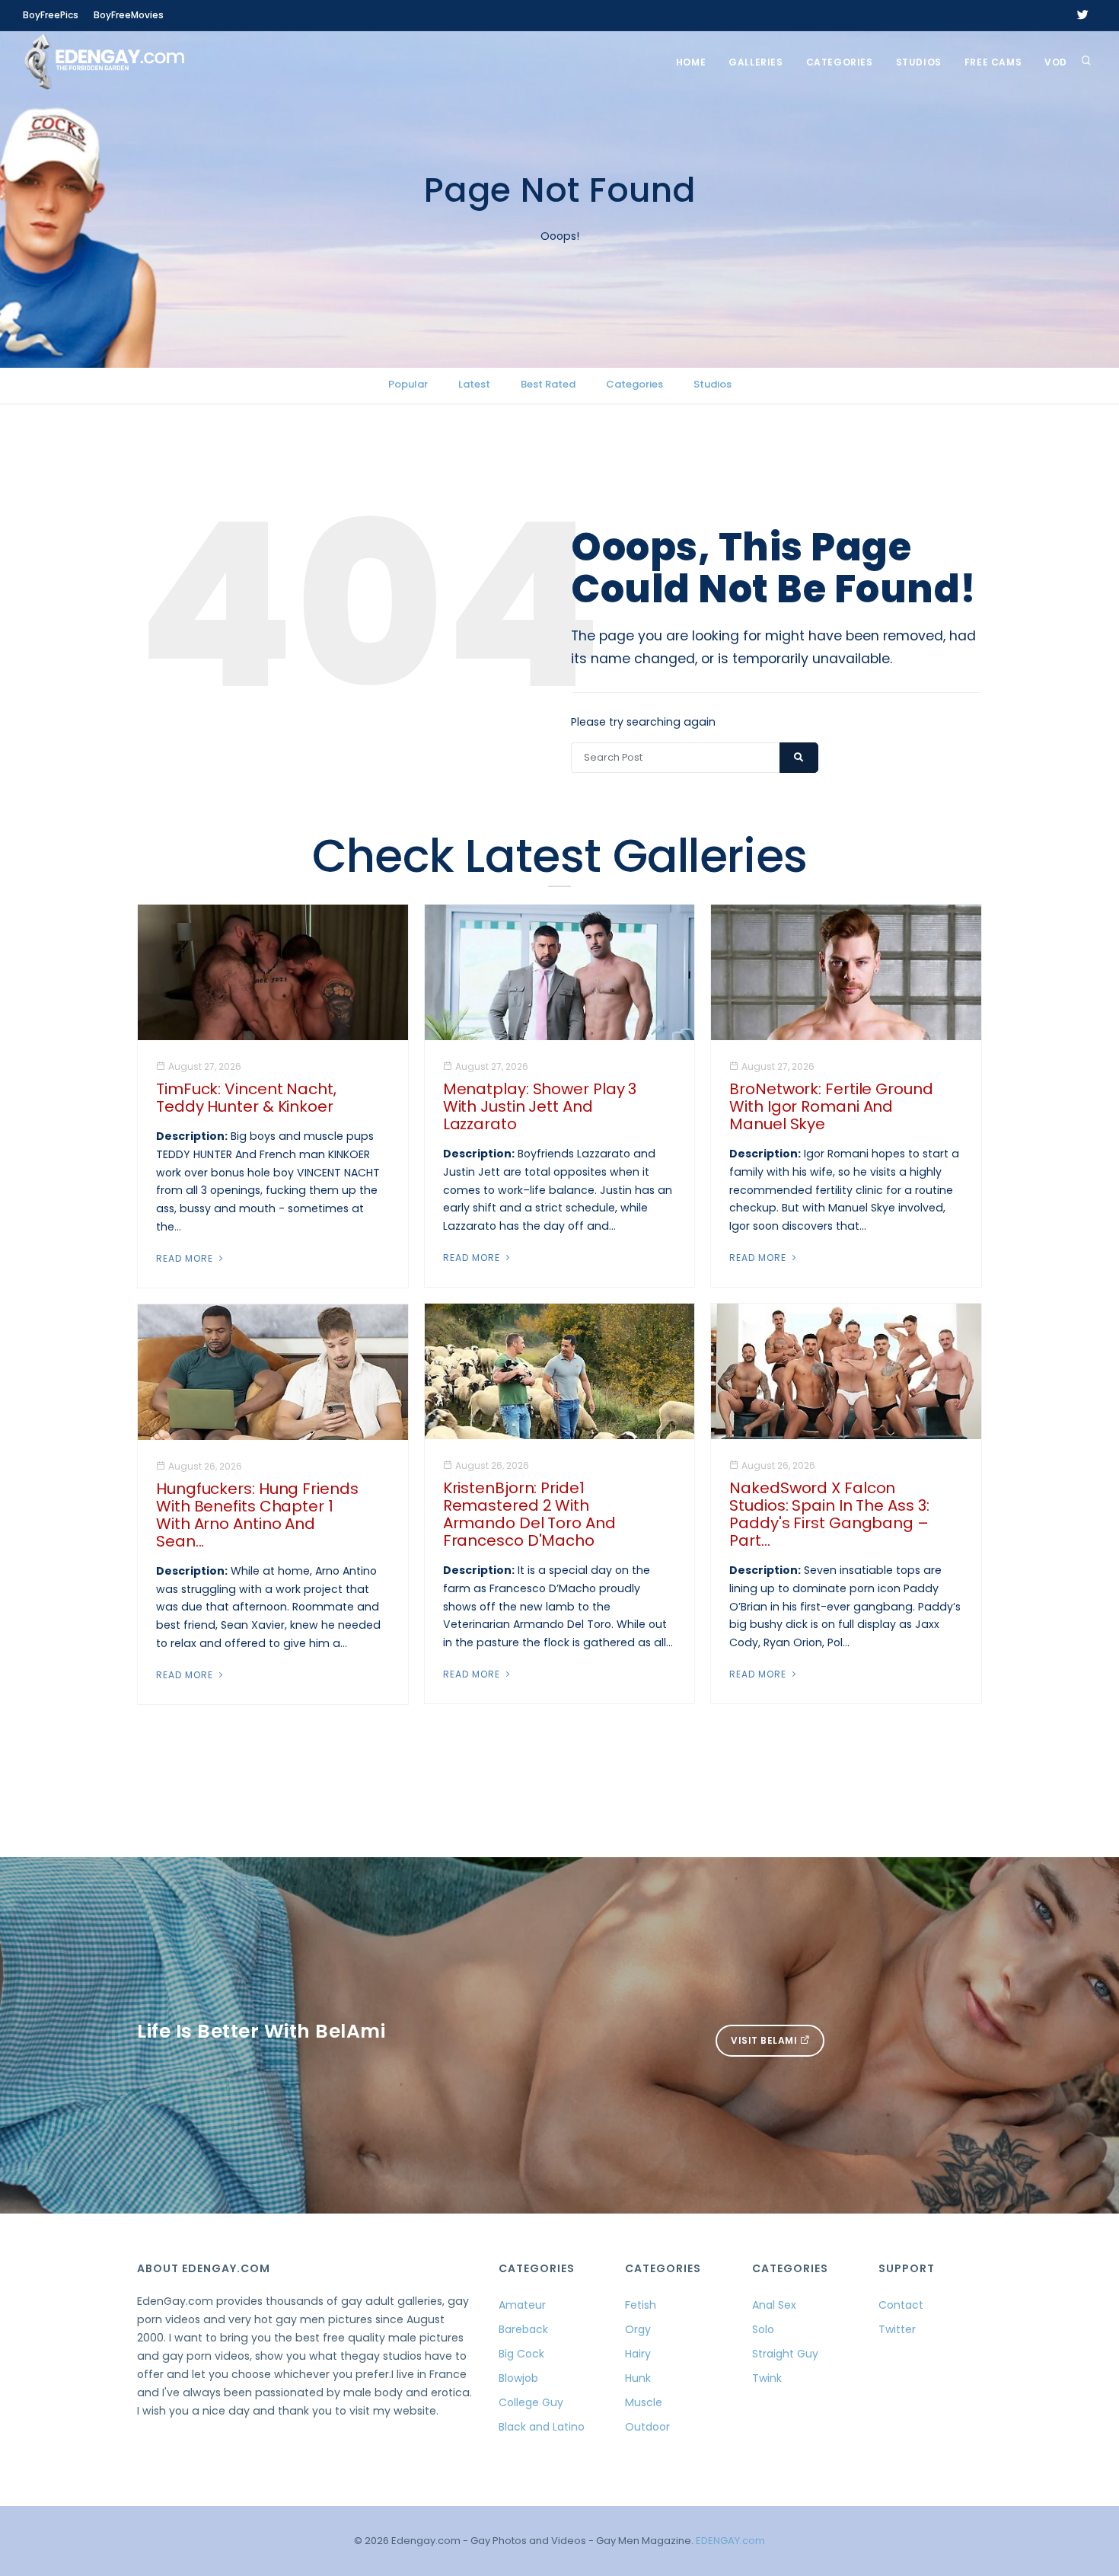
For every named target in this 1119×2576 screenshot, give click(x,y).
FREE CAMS (993, 62)
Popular (408, 384)
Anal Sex (774, 2305)
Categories (840, 62)
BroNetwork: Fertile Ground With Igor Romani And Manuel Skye (831, 1106)
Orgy (638, 2329)
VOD (1056, 62)
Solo (763, 2329)
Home (691, 62)
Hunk (638, 2378)
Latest (474, 384)
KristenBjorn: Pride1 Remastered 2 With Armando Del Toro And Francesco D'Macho (529, 1514)
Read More (186, 1258)
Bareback (523, 2329)
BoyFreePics (51, 15)
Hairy (638, 2354)
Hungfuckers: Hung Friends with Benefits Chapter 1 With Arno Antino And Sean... (257, 1515)
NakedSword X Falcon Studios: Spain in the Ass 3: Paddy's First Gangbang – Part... (829, 1514)
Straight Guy (785, 2354)
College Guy (531, 2402)
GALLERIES (756, 62)
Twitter (897, 2329)
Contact (901, 2305)
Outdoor (647, 2427)
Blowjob (518, 2378)
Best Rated (548, 384)
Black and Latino (542, 2427)
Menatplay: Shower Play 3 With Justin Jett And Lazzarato (540, 1106)
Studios (919, 62)
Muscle (644, 2402)
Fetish (641, 2305)
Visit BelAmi (765, 2040)
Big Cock (521, 2354)
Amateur (522, 2305)
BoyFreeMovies (129, 15)
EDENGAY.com (730, 2541)
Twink (767, 2378)
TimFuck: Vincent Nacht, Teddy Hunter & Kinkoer (246, 1098)
